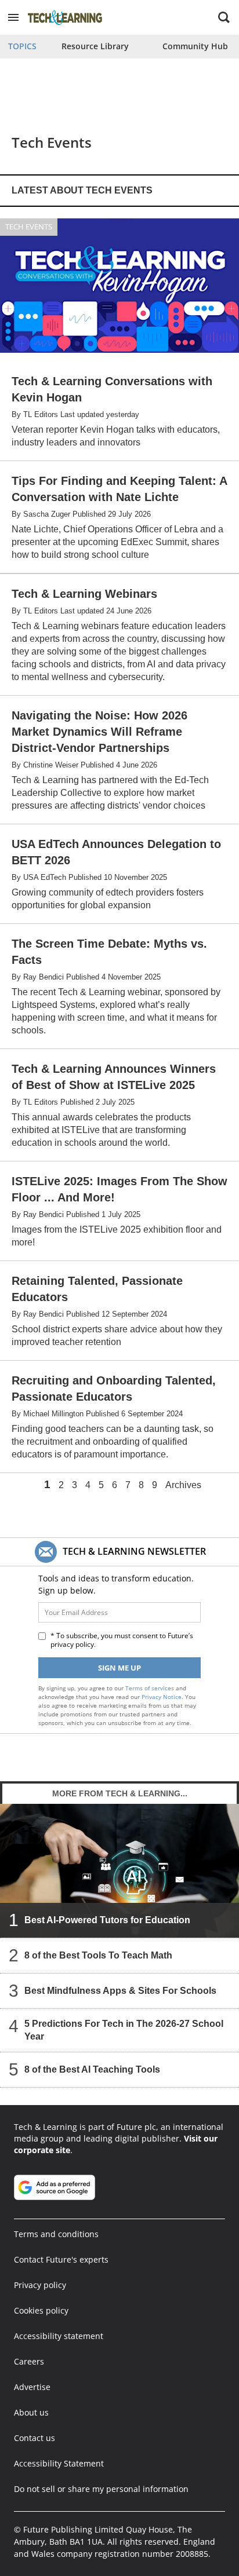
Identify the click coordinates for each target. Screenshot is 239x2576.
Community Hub (195, 46)
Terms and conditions (56, 2234)
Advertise (32, 2387)
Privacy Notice (162, 1697)
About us (31, 2412)
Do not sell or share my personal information (101, 2489)
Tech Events (29, 226)
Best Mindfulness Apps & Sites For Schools (120, 1991)
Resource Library (95, 46)
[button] (13, 17)
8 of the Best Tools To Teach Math (98, 1955)
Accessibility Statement (59, 2463)
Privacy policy (40, 2285)
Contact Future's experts (61, 2259)
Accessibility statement (59, 2336)
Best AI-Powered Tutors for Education (107, 1920)
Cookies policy (41, 2310)
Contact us (35, 2438)
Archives (183, 1485)
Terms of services (151, 1688)
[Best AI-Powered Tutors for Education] (119, 1871)
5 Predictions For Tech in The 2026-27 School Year (124, 2030)
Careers (29, 2361)
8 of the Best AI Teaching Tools (92, 2069)
